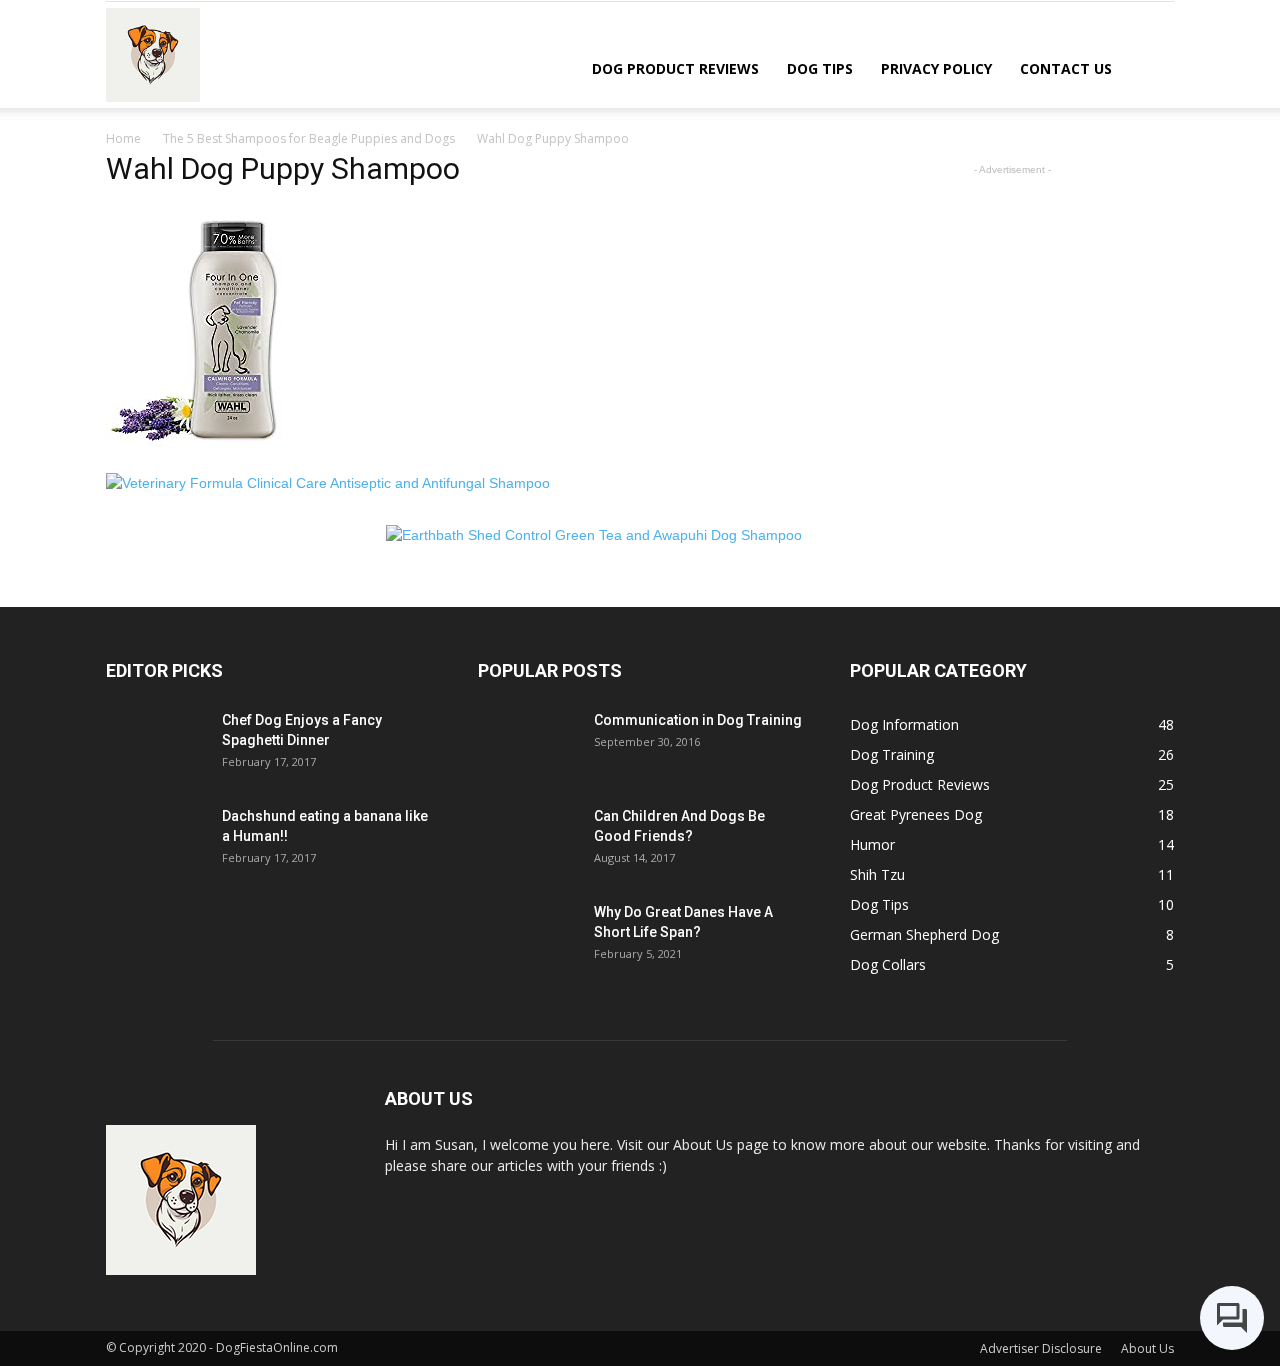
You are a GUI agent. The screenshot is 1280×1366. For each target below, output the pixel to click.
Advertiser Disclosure (1041, 1348)
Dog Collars (888, 964)
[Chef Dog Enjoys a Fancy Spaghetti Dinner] (156, 745)
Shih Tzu (877, 874)
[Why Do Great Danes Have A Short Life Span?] (528, 937)
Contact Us (1066, 68)
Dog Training (892, 754)
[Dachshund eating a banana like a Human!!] (156, 841)
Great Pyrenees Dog (916, 814)
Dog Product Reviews (675, 68)
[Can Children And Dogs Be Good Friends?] (528, 841)
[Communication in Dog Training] (528, 745)
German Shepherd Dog (924, 934)
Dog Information (904, 724)
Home (123, 138)
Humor (872, 844)
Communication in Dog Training (698, 720)
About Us (1147, 1348)
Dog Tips (820, 68)
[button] (1150, 67)
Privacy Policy (936, 68)
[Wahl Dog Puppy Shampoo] (231, 452)
